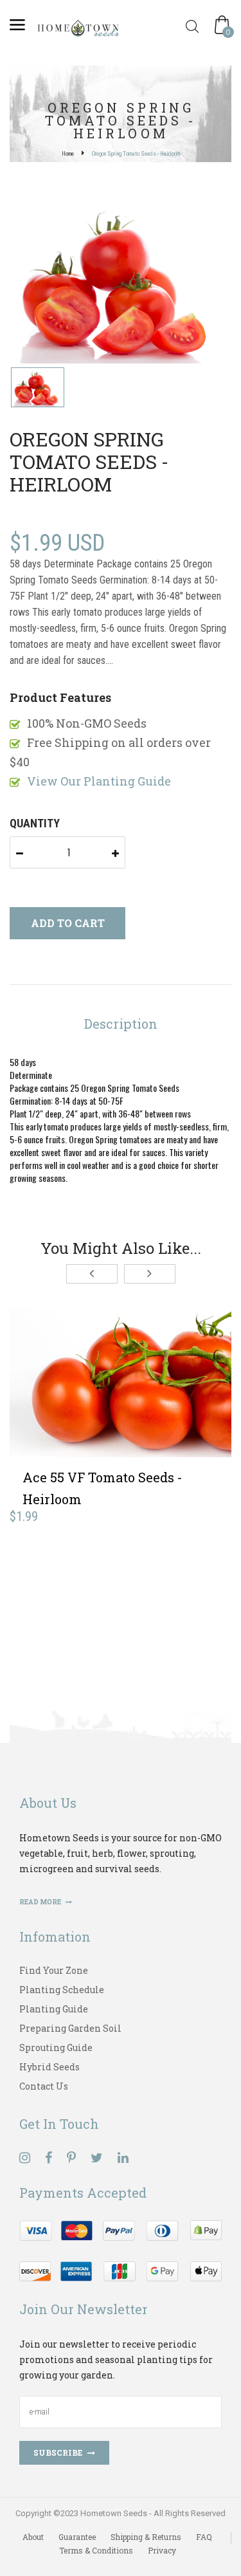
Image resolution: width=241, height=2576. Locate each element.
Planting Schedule (62, 1990)
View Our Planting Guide (99, 781)
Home (68, 154)
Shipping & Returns (146, 2537)
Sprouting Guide (56, 2047)
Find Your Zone (54, 1970)
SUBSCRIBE (58, 2452)
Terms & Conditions (96, 2550)
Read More (41, 1902)
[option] (121, 284)
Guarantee (77, 2537)
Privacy (162, 2550)
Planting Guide (54, 2009)
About (33, 2537)
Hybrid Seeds (49, 2067)
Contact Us (44, 2086)
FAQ (204, 2537)
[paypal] (121, 2249)
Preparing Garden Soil (70, 2028)
